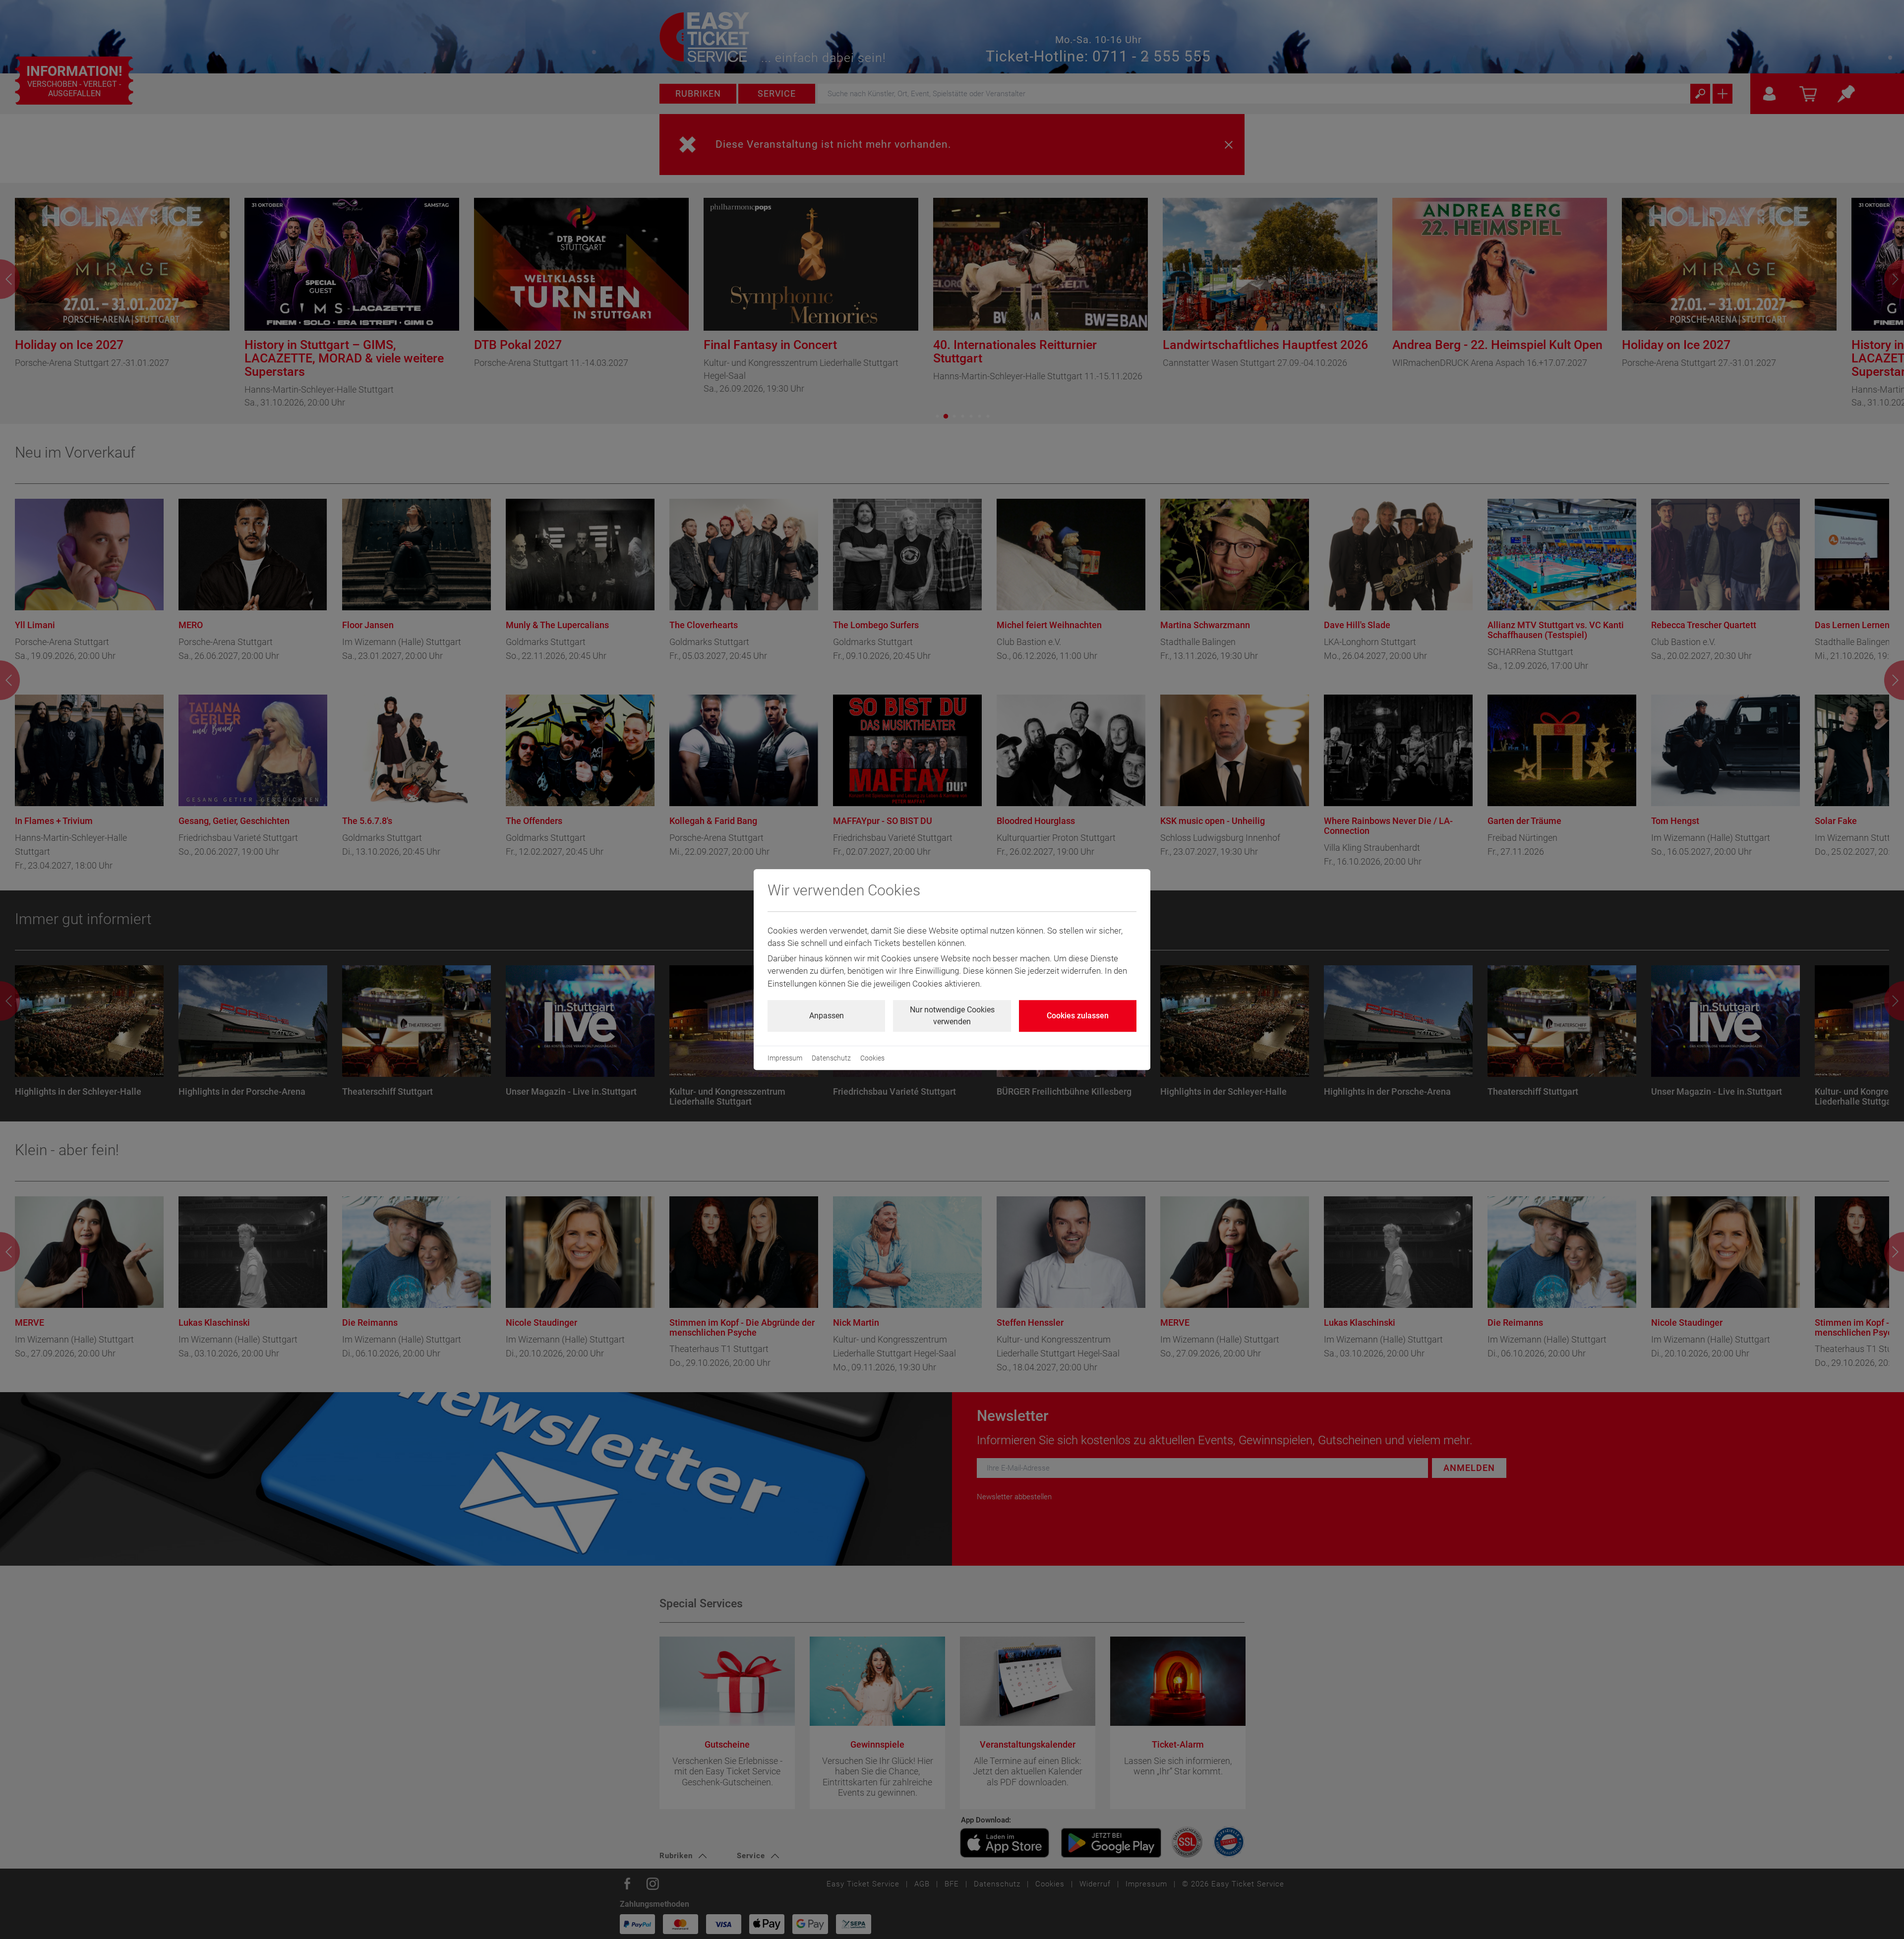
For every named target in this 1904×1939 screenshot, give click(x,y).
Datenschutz (831, 1058)
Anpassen (827, 1016)
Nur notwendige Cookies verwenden (952, 1016)
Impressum (785, 1058)
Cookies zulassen (1078, 1016)
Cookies (872, 1058)
